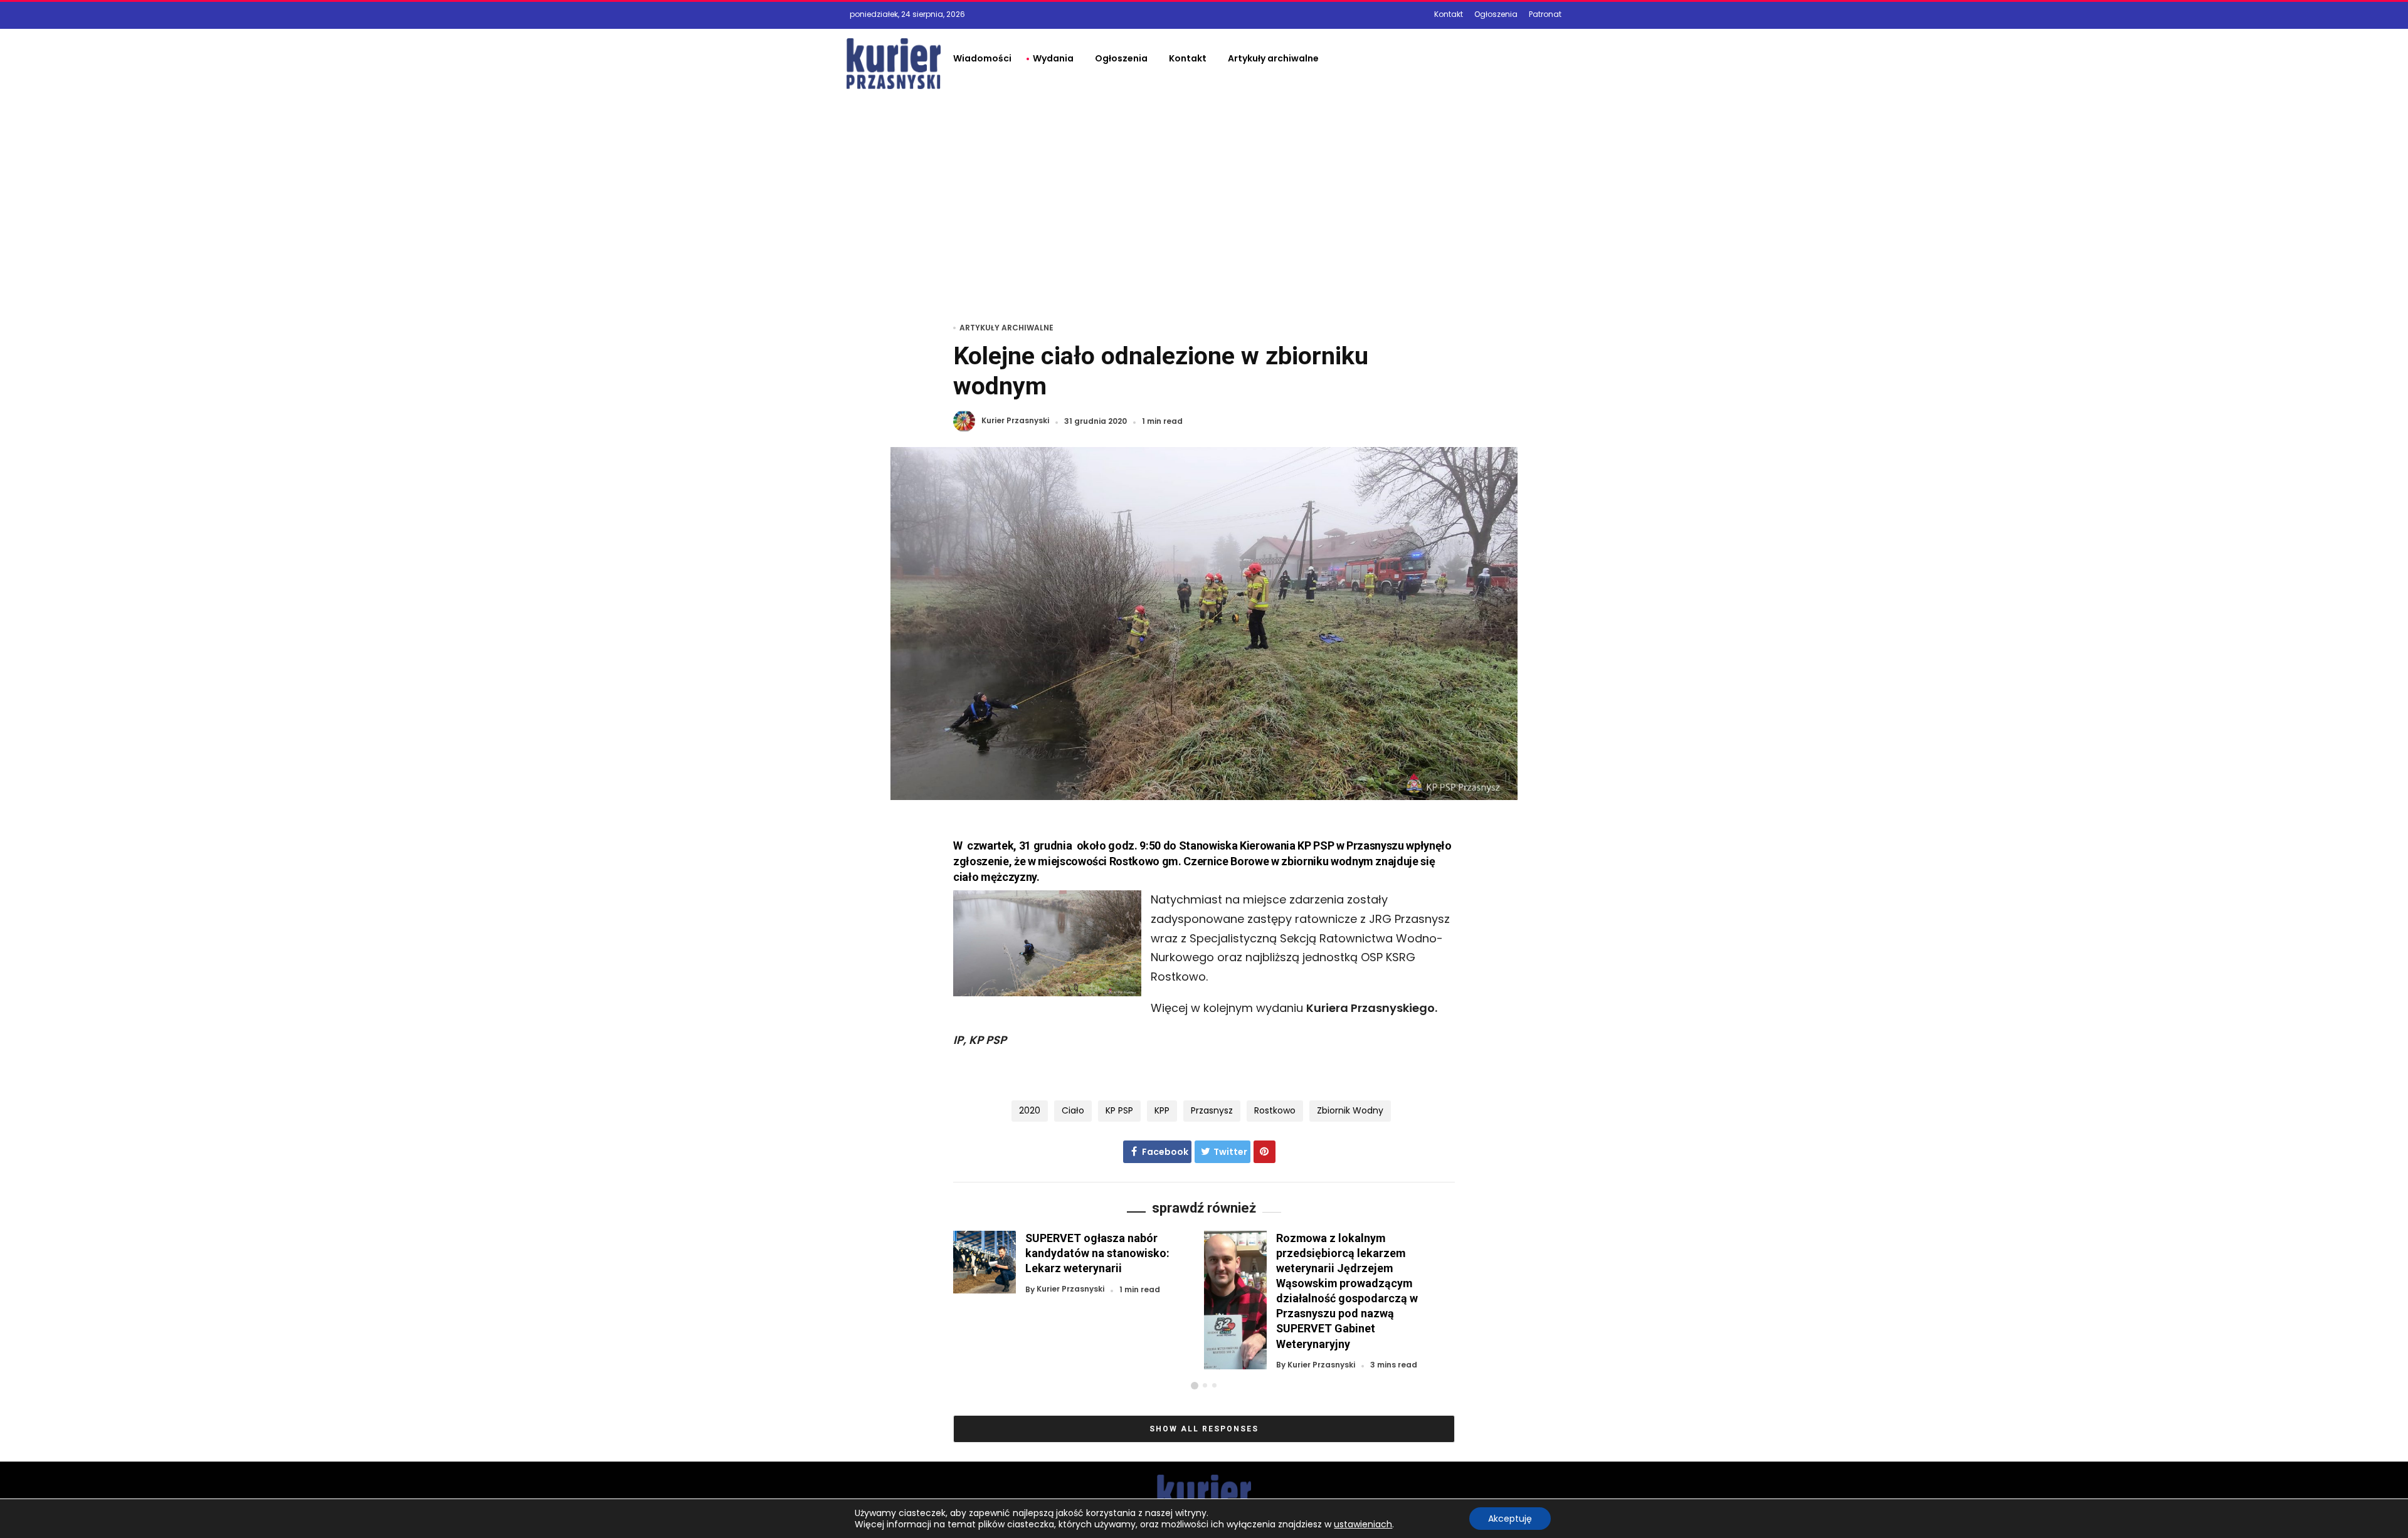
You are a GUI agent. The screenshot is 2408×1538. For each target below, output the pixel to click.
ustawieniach (1363, 1524)
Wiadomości (982, 58)
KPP (1162, 1110)
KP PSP (1119, 1110)
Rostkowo (1275, 1110)
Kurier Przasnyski (1015, 421)
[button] (1195, 1386)
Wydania (1053, 58)
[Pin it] (1265, 1152)
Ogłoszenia (1496, 14)
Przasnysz (1212, 1110)
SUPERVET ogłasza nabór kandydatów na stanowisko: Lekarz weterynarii (1097, 1253)
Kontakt (1449, 14)
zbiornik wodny (1350, 1110)
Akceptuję (1510, 1519)
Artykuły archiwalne (1273, 58)
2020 (1030, 1110)
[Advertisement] (1204, 192)
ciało (1073, 1110)
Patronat (1545, 14)
